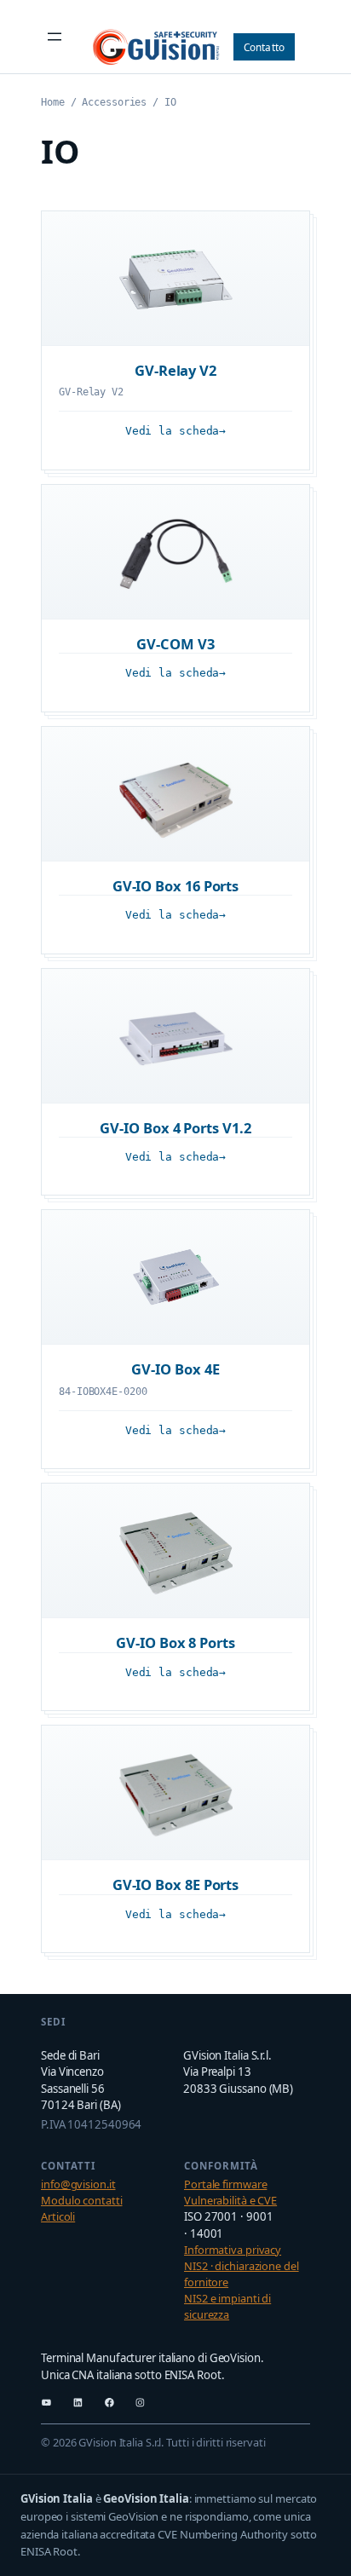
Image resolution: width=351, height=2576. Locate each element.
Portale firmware (225, 2184)
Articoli (58, 2216)
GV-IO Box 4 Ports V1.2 (175, 1128)
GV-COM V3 (175, 644)
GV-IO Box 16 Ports (176, 886)
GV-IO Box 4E (175, 1369)
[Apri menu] (55, 37)
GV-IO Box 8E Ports (176, 1884)
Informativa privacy (233, 2250)
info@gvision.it (78, 2184)
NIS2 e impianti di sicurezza (227, 2306)
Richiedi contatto (265, 47)
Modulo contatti (82, 2200)
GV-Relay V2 (175, 370)
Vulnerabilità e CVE (230, 2200)
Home (53, 102)
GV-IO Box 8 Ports (175, 1642)
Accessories (114, 102)
